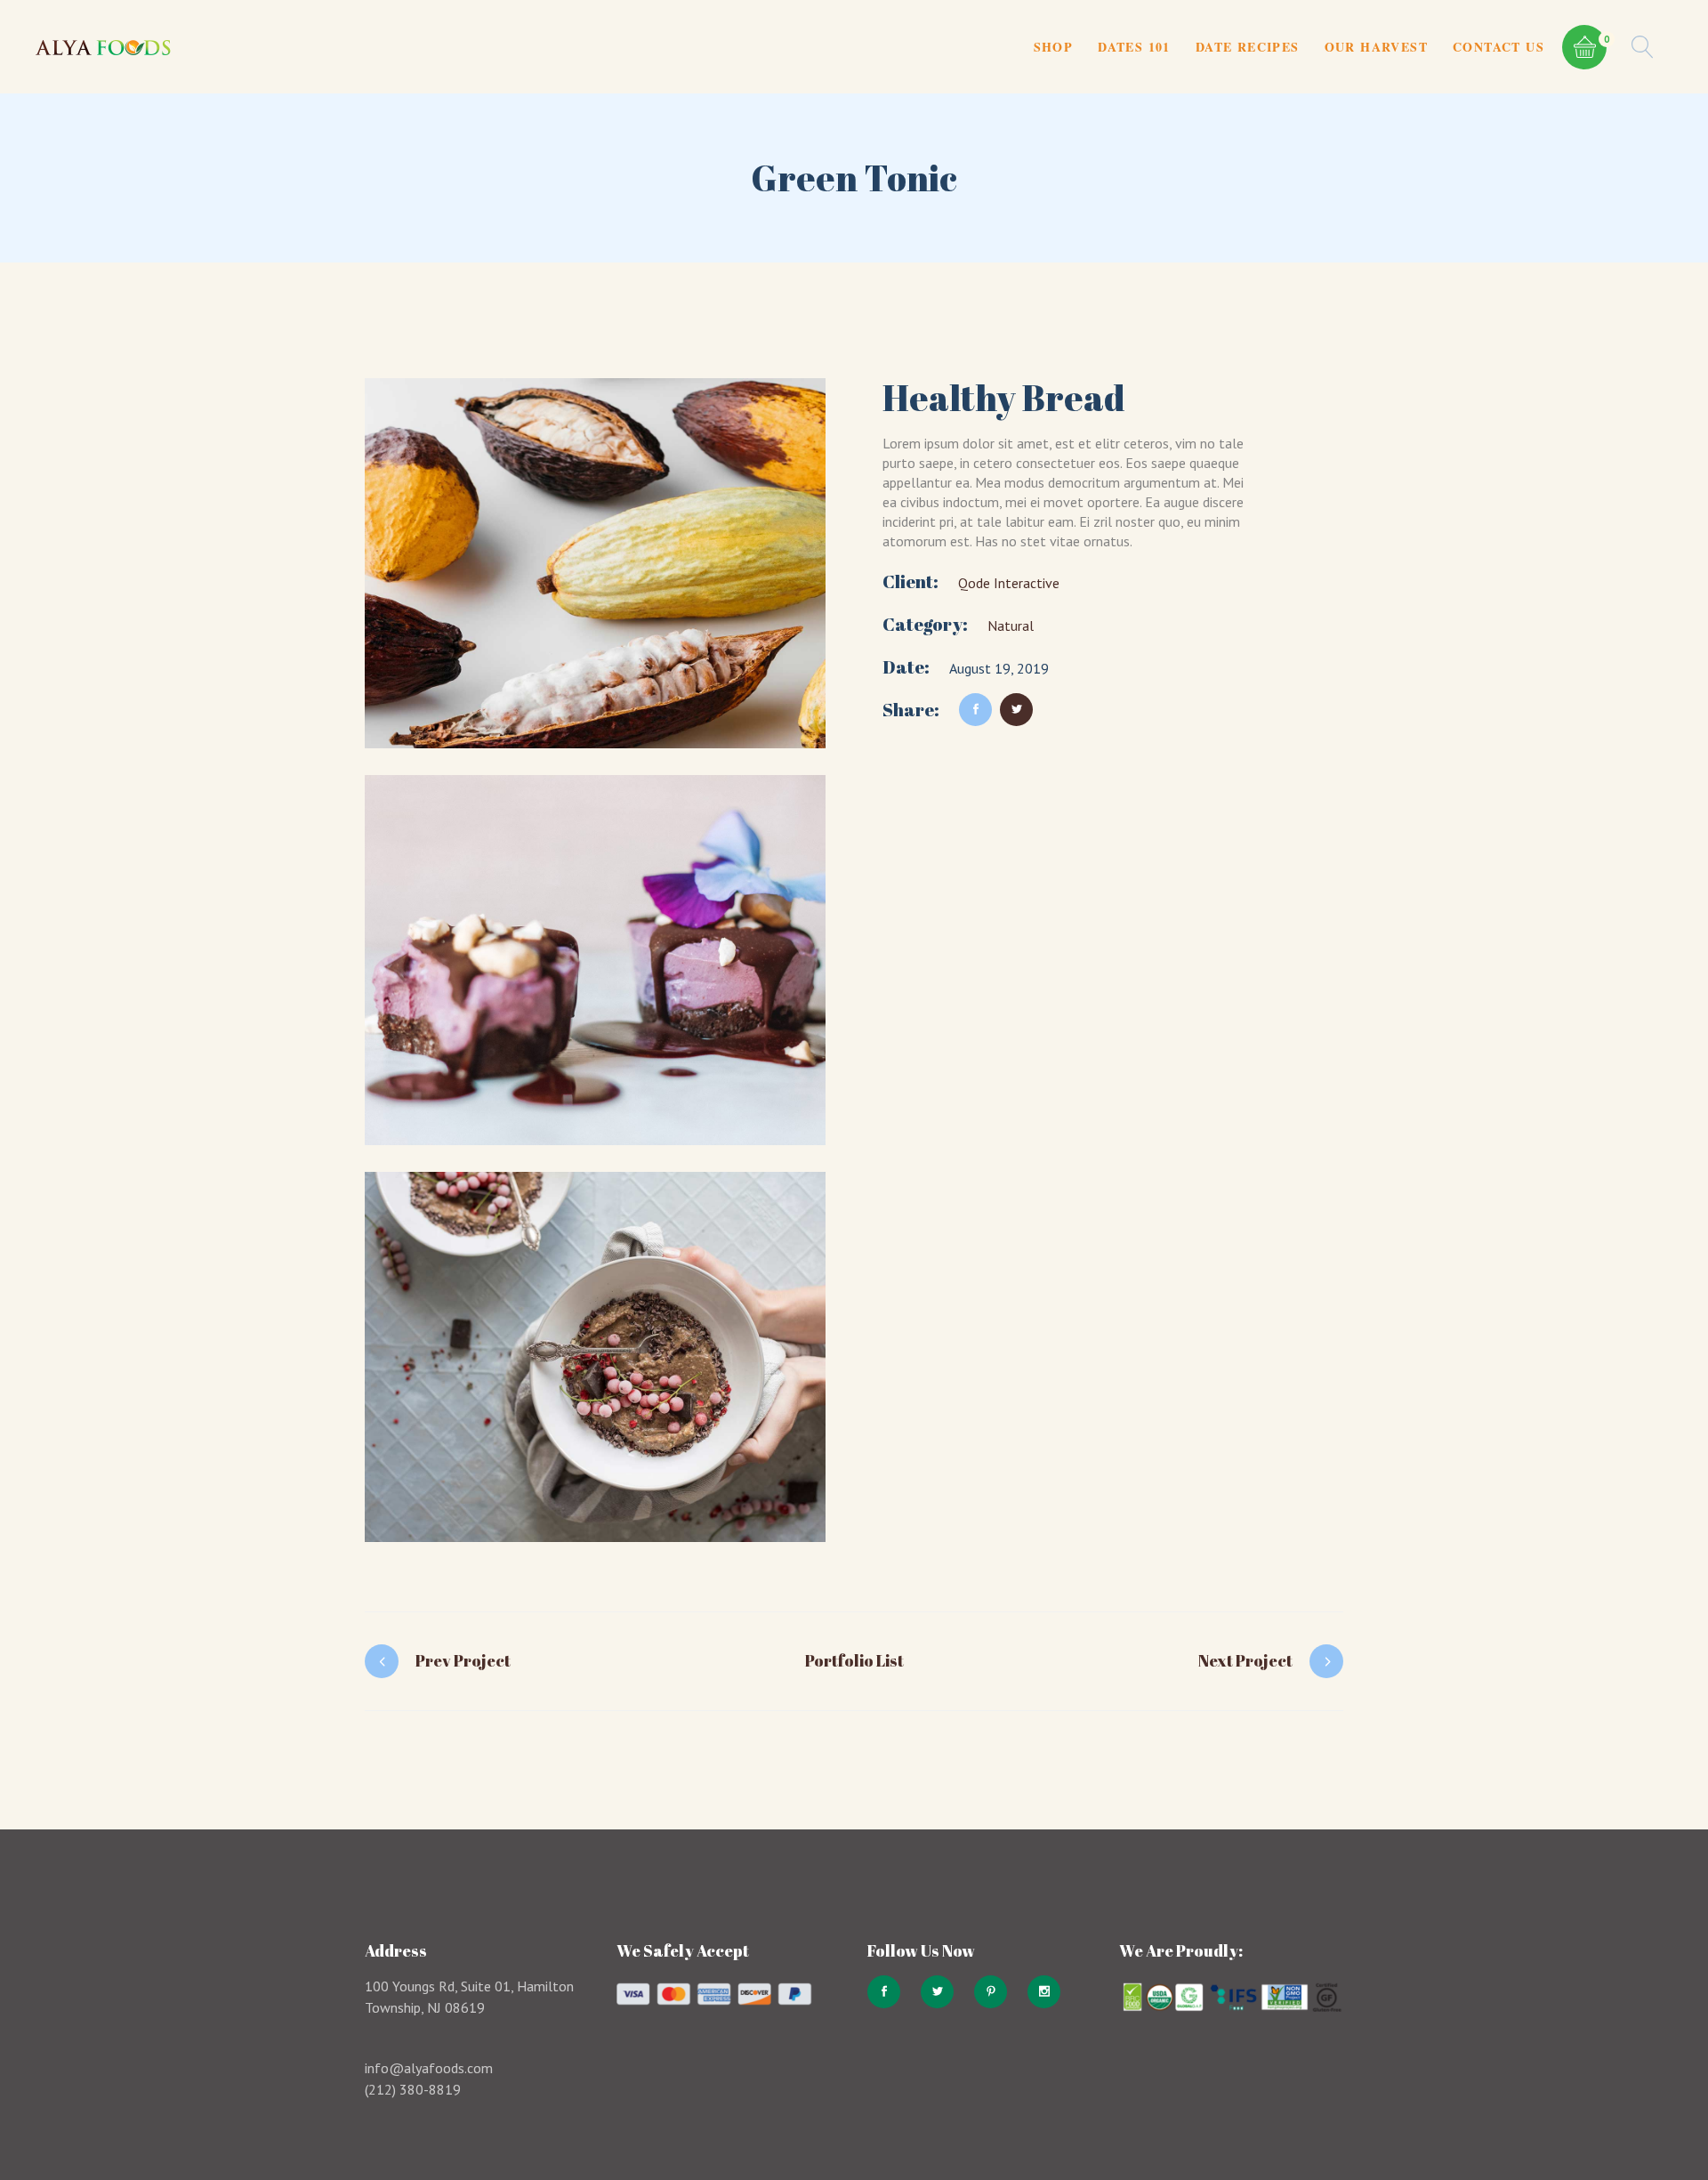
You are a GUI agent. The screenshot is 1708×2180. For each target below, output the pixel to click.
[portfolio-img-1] (595, 563)
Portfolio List (854, 1660)
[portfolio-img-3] (595, 1357)
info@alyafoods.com (429, 2068)
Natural (1011, 626)
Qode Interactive (1009, 583)
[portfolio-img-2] (595, 960)
